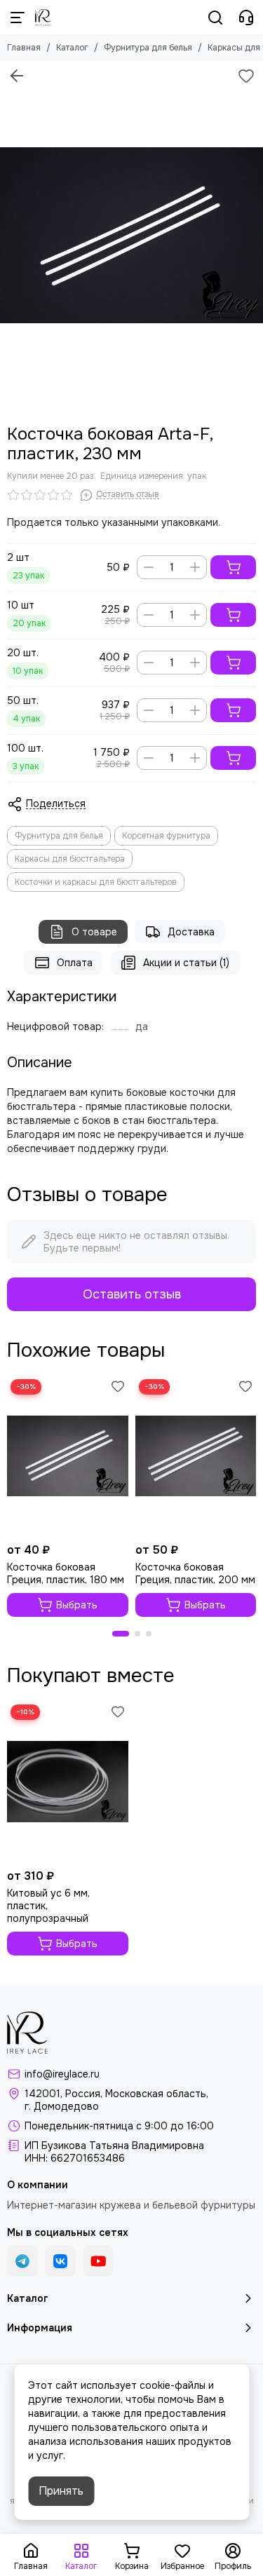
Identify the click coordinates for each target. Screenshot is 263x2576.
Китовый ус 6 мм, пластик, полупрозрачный (48, 1906)
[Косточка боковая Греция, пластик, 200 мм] (196, 1456)
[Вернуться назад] (17, 76)
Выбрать (77, 1605)
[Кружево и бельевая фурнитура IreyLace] (43, 18)
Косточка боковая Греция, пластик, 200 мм (195, 1573)
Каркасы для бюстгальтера (70, 859)
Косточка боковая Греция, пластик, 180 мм (66, 1573)
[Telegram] (22, 2261)
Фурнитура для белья (148, 48)
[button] (121, 1634)
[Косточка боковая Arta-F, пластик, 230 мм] (131, 235)
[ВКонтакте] (60, 2261)
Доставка (191, 932)
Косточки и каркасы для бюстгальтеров (96, 882)
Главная (24, 48)
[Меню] (18, 18)
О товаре (94, 932)
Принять (61, 2491)
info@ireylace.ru (62, 2074)
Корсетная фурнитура (166, 836)
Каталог (72, 48)
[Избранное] (246, 76)
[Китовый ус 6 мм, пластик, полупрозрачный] (68, 1781)
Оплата (75, 963)
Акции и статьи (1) (186, 963)
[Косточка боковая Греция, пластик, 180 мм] (68, 1456)
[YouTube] (98, 2261)
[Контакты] (246, 18)
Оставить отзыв (132, 1294)
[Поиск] (215, 18)
